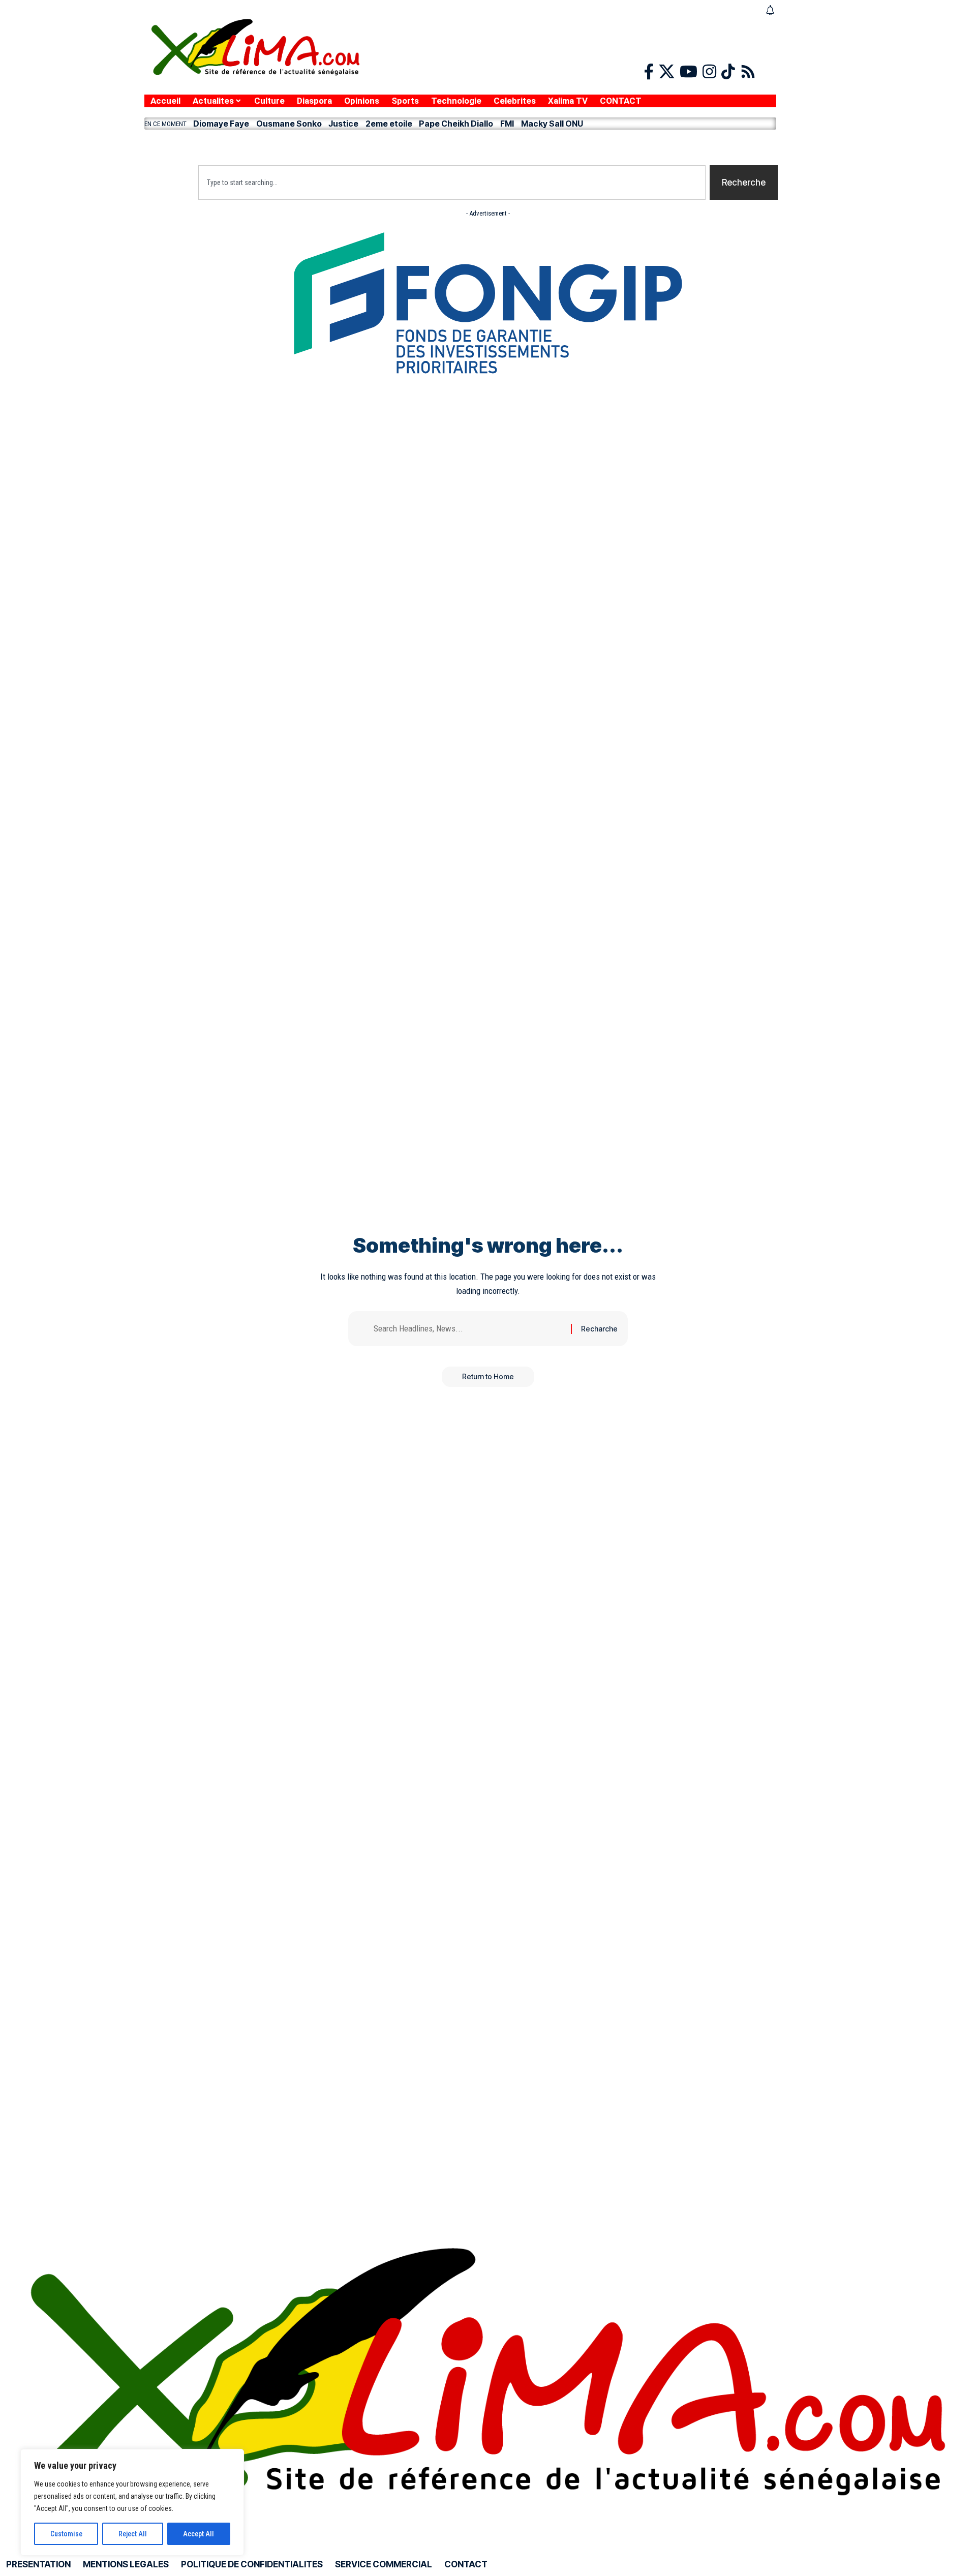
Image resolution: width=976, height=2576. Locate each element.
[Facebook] (649, 72)
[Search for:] (468, 1329)
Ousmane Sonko (289, 124)
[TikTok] (728, 72)
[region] (132, 2502)
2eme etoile (389, 124)
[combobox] (452, 183)
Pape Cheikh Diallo (456, 124)
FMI (507, 124)
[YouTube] (689, 72)
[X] (667, 72)
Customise (66, 2534)
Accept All (199, 2534)
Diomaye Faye (221, 124)
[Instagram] (709, 72)
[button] (460, 145)
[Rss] (748, 72)
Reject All (133, 2534)
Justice (343, 124)
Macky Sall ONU (552, 124)
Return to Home (488, 1376)
